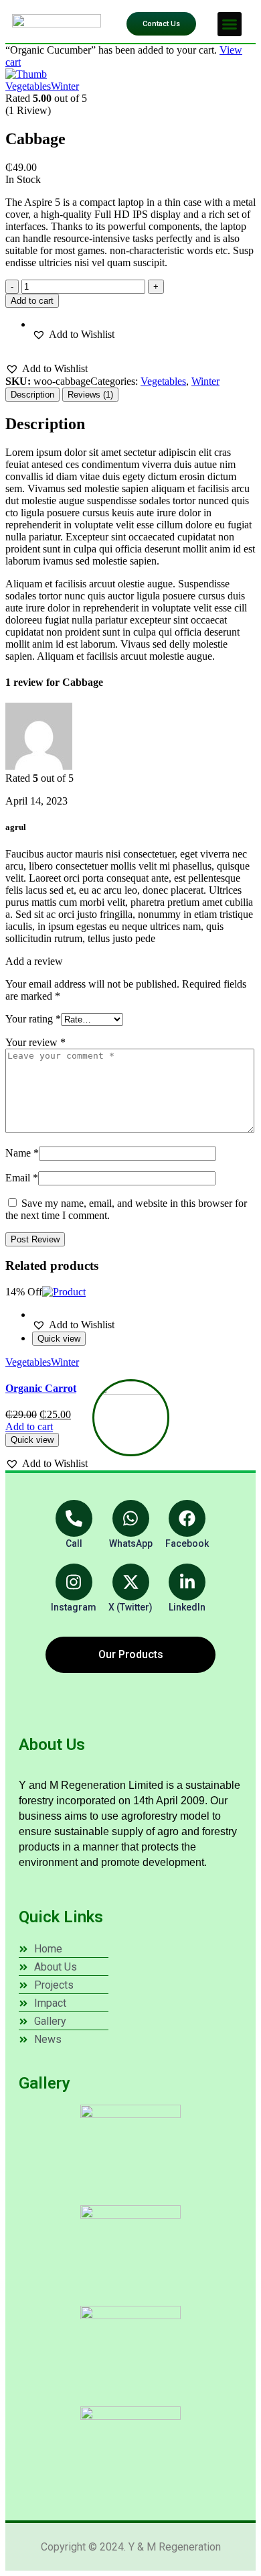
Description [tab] (32, 395)
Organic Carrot (41, 1388)
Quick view (59, 1339)
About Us (52, 1745)
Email (22, 1178)
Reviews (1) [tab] (90, 395)
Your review (35, 1042)
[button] (230, 24)
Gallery (45, 2083)
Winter (65, 86)
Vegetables (28, 86)
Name (22, 1153)
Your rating (33, 1019)
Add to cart (32, 301)
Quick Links (61, 1917)
